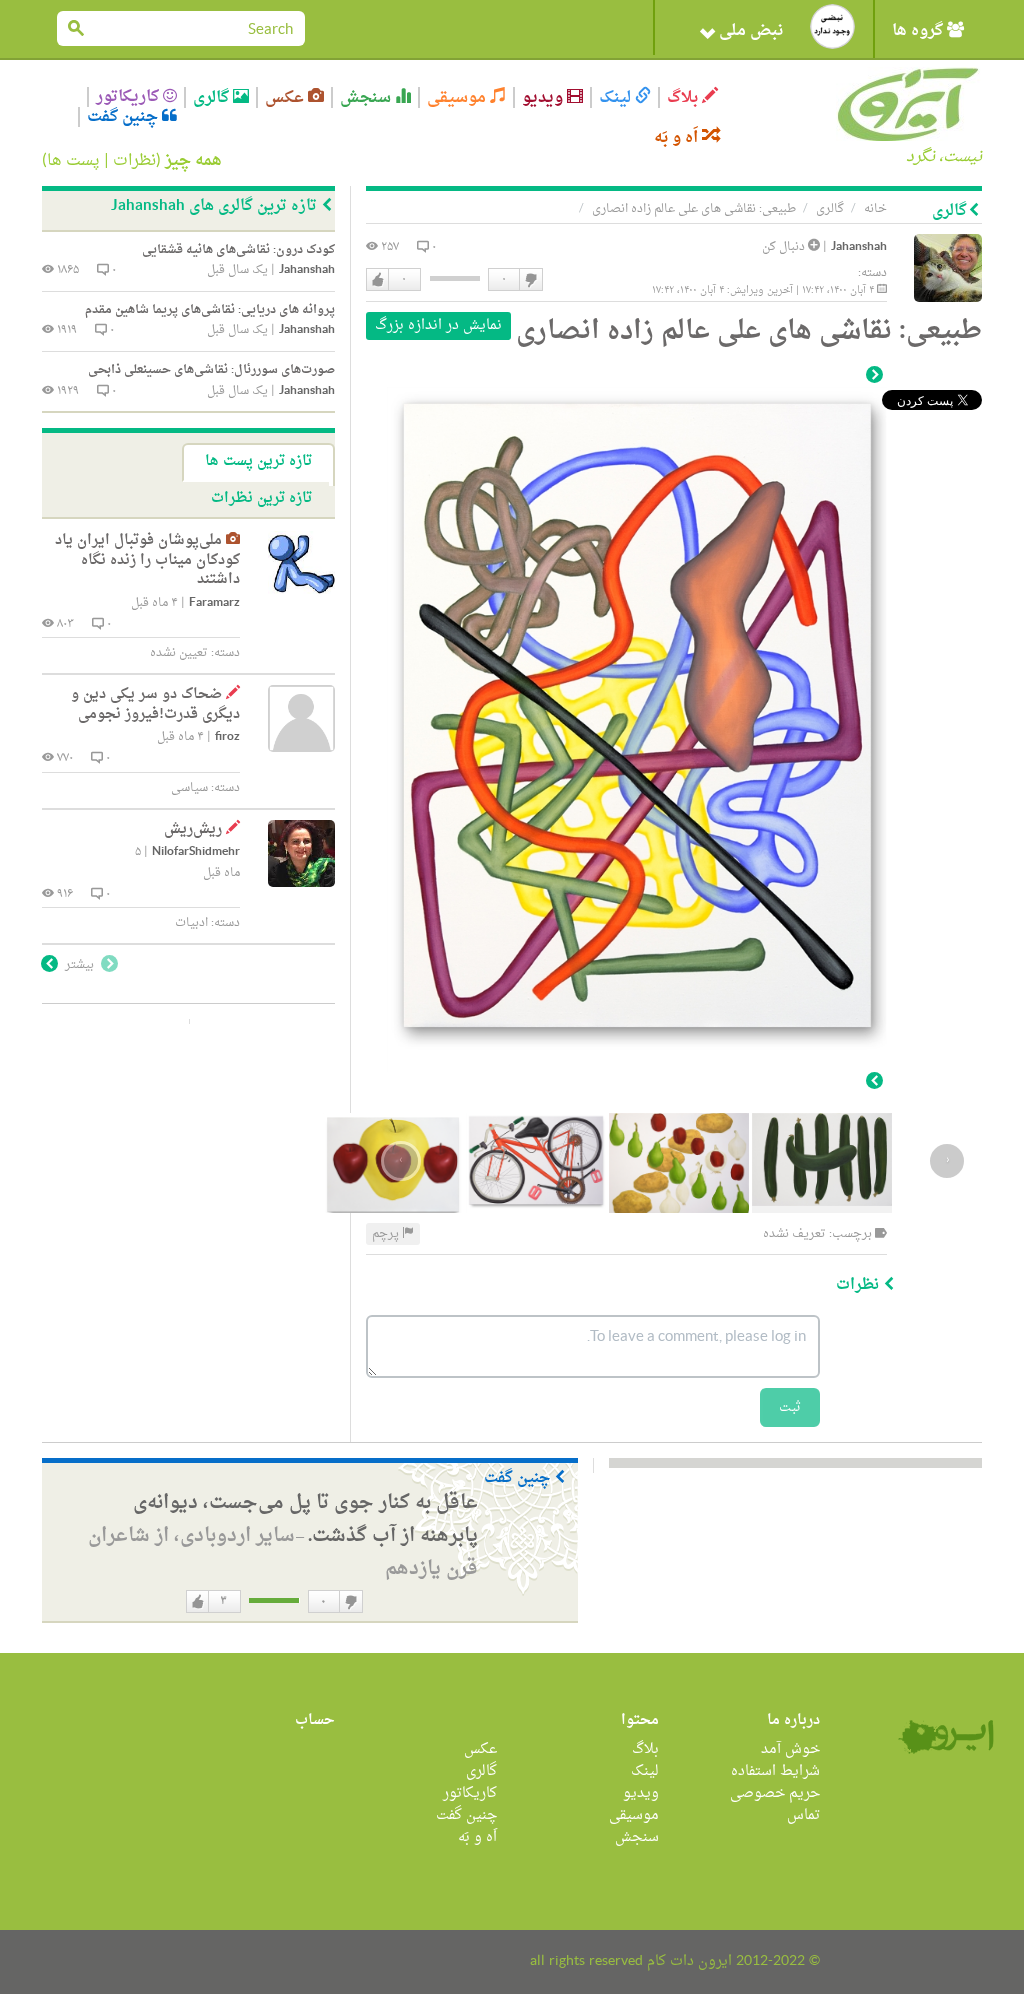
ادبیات (191, 923)
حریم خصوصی (775, 1793)
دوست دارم (378, 280)
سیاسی (189, 788)
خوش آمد (790, 1749)
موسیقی (458, 97)
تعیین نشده (179, 653)
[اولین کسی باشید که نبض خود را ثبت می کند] (832, 26)
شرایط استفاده (775, 1771)
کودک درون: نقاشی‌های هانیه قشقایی (238, 250)
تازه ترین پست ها (258, 461)
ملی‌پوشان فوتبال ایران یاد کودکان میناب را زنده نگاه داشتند (147, 560)
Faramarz (214, 603)
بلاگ (684, 97)
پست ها (73, 161)
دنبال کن (785, 247)
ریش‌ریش (193, 829)
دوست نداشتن (530, 280)
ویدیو (544, 97)
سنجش (367, 97)
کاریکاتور (129, 97)
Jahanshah (859, 247)
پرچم (387, 1234)
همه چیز (193, 161)
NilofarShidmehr (196, 852)
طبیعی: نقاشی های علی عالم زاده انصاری (694, 209)
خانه (875, 209)
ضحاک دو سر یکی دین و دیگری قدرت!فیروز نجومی (155, 704)
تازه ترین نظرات (261, 498)
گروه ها (919, 31)
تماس (803, 1815)
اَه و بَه (678, 137)
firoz (227, 737)
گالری (213, 97)
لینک (617, 97)
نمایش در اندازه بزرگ (438, 325)
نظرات (134, 161)
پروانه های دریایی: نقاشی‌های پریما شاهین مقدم (210, 310)
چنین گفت (124, 117)
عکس (286, 97)
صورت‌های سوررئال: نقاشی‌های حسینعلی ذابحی (211, 370)
